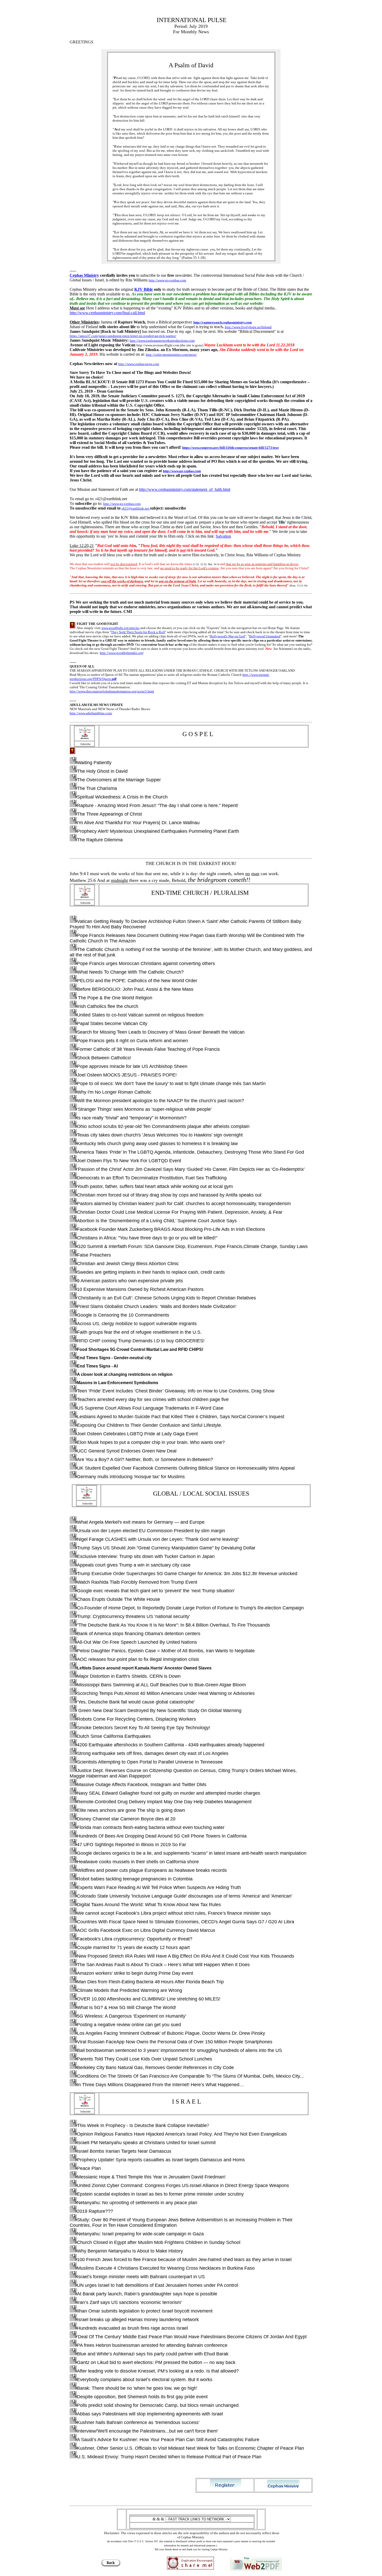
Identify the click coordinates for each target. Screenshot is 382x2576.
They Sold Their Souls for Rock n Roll (138, 632)
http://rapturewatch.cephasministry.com (223, 322)
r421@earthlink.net (136, 508)
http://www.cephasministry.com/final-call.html (107, 313)
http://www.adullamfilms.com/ (91, 713)
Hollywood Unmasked (265, 636)
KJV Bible (144, 289)
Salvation (223, 536)
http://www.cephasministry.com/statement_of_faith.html (185, 489)
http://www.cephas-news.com (139, 364)
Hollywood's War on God (227, 636)
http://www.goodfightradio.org (121, 653)
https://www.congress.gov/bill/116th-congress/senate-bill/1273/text (230, 448)
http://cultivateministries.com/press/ (171, 355)
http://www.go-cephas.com (167, 280)
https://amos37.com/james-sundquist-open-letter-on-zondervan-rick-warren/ (123, 336)
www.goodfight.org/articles (120, 628)
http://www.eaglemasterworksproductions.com (162, 341)
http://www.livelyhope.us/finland (248, 327)
